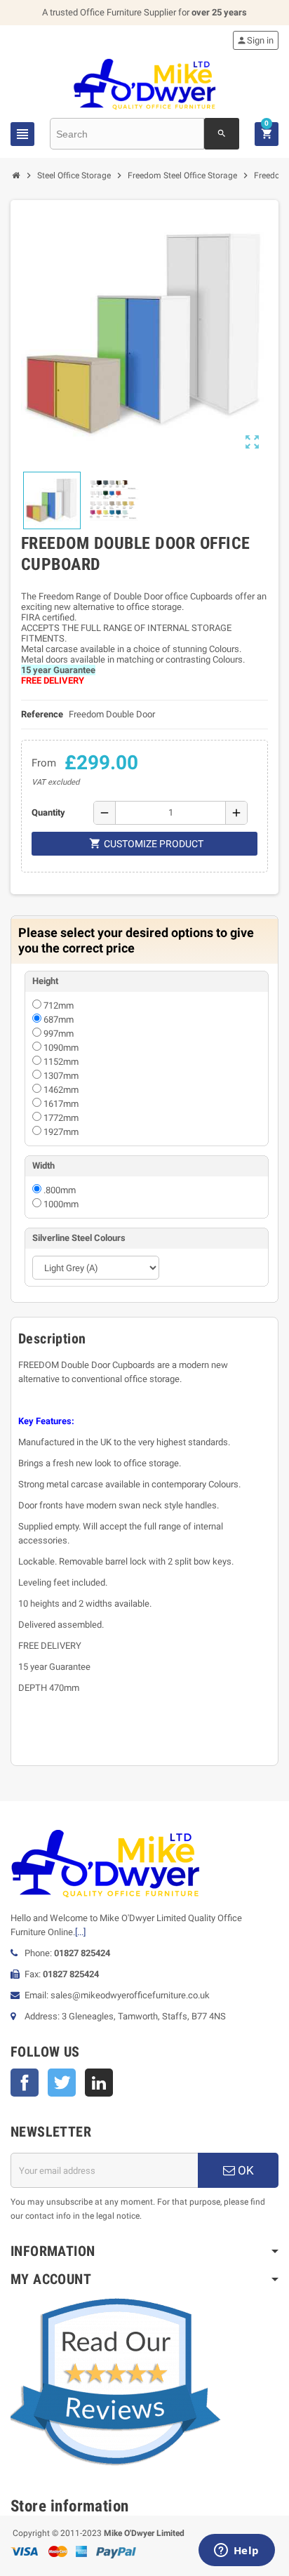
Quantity (48, 812)
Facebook (25, 2083)
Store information (70, 2506)
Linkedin (99, 2083)
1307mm (61, 1076)
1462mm (61, 1090)
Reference (42, 714)
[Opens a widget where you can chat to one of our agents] (236, 2551)
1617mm (61, 1104)
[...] (80, 1932)
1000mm (61, 1204)
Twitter (62, 2083)
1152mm (61, 1062)
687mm (59, 1020)
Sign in (255, 40)
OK (244, 2170)
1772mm (61, 1118)
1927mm (61, 1132)
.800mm (60, 1190)
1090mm (61, 1048)
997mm (59, 1034)
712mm (59, 1005)
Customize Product (146, 843)
